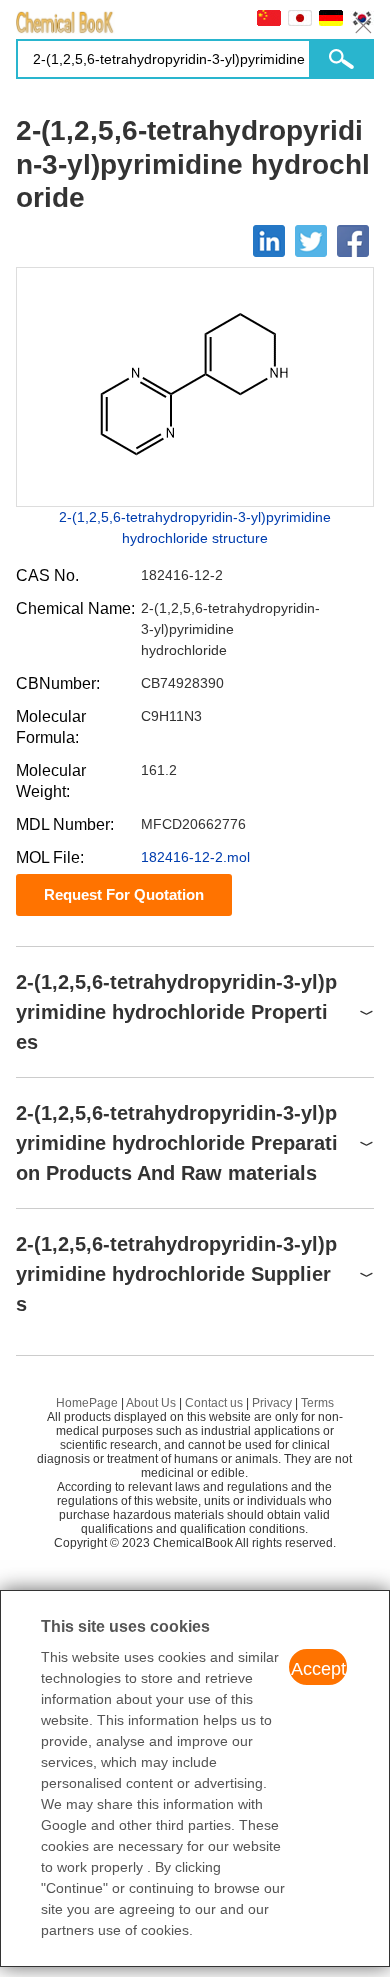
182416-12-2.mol (195, 857)
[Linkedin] (269, 241)
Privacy (272, 1403)
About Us (151, 1403)
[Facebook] (353, 241)
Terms (317, 1403)
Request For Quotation (124, 894)
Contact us (214, 1403)
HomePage (87, 1403)
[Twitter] (311, 241)
